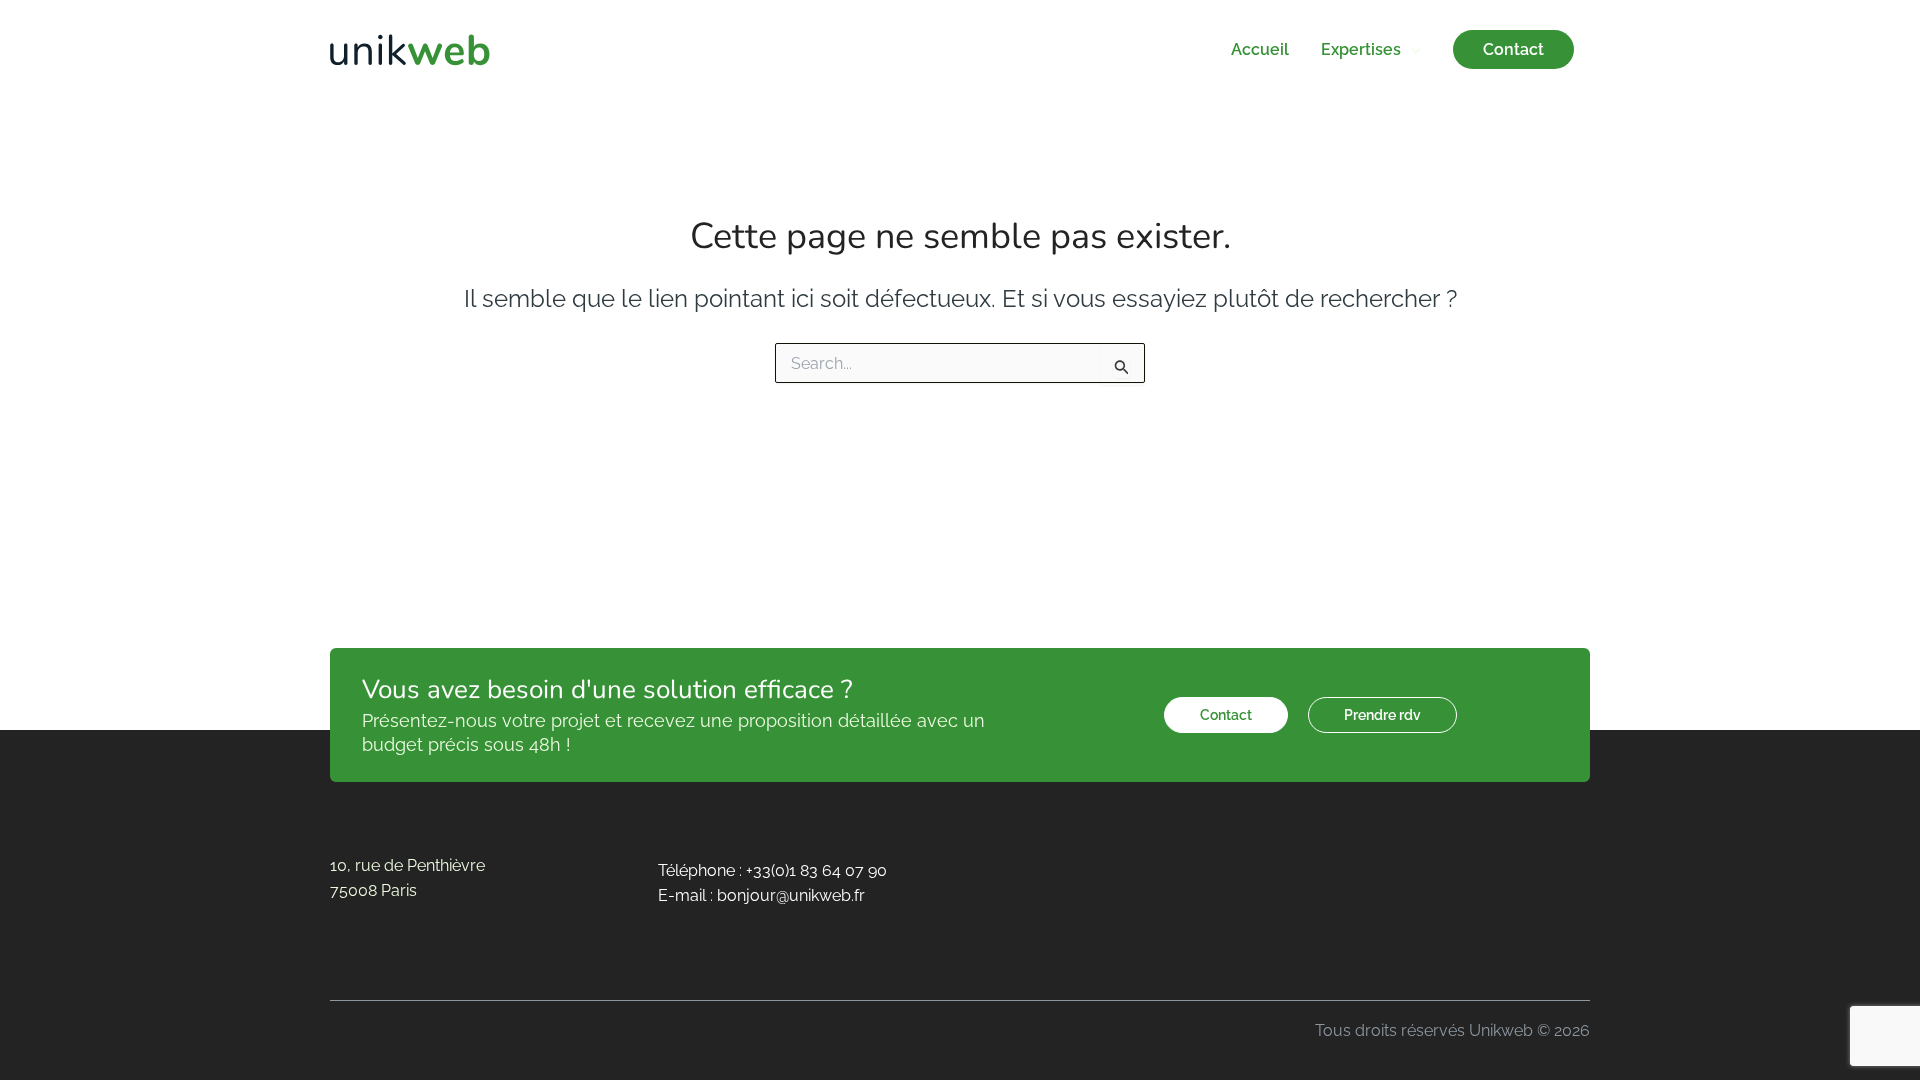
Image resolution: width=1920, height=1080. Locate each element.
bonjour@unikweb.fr (791, 895)
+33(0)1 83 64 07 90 (816, 870)
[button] (1411, 49)
